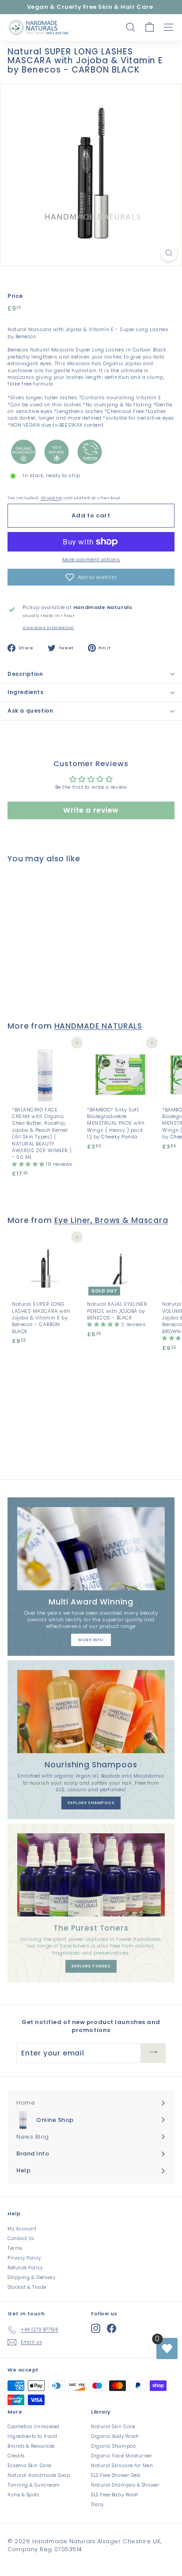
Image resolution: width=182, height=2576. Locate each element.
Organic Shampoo (113, 2446)
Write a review (91, 810)
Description (25, 674)
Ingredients (26, 692)
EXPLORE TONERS (91, 1966)
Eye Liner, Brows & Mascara (111, 1220)
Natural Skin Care (113, 2427)
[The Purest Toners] (91, 1875)
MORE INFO (91, 1640)
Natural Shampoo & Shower (125, 2485)
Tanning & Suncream (34, 2485)
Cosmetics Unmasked (34, 2427)
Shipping (51, 498)
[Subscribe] (153, 2053)
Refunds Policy (25, 2268)
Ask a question (30, 711)
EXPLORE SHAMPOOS (91, 1803)
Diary (97, 2505)
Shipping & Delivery (31, 2277)
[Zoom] (169, 253)
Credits (16, 2456)
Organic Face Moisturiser (121, 2456)
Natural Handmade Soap (39, 2475)
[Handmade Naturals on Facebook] (112, 2328)
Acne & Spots (23, 2495)
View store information (48, 628)
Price (15, 296)
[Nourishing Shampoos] (91, 1712)
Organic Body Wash (115, 2436)
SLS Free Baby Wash (115, 2495)
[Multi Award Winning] (91, 1549)
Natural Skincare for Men (122, 2466)
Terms (15, 2248)
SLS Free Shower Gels (116, 2475)
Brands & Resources (31, 2446)
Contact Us (21, 2239)
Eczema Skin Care (29, 2466)
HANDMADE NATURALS (99, 1026)
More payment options (91, 560)
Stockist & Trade (27, 2287)
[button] (91, 577)
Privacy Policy (24, 2258)
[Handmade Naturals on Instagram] (96, 2328)
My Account (22, 2229)
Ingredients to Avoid (32, 2436)
